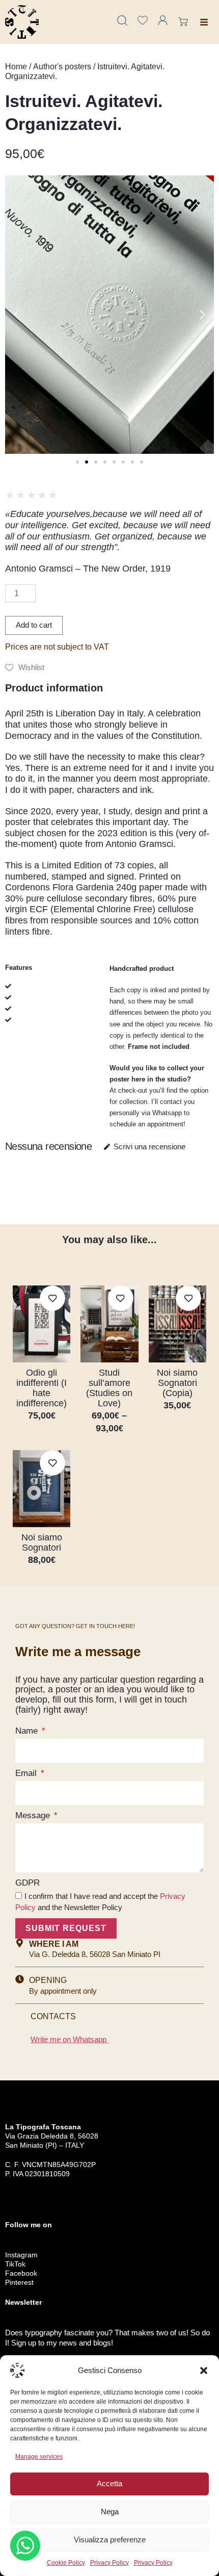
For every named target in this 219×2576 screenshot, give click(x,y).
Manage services (39, 2457)
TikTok (15, 2264)
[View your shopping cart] (185, 22)
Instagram (21, 2255)
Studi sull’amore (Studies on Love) (109, 1388)
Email (27, 1773)
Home (16, 67)
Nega (110, 2511)
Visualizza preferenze (110, 2540)
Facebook (21, 2273)
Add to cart (34, 625)
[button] (204, 2371)
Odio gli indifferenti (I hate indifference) (42, 1388)
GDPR (28, 1883)
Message (34, 1815)
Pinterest (19, 2282)
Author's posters (62, 67)
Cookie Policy (66, 2563)
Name (28, 1731)
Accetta (109, 2483)
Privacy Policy (109, 2563)
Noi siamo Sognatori (42, 1542)
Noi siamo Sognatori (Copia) (177, 1383)
